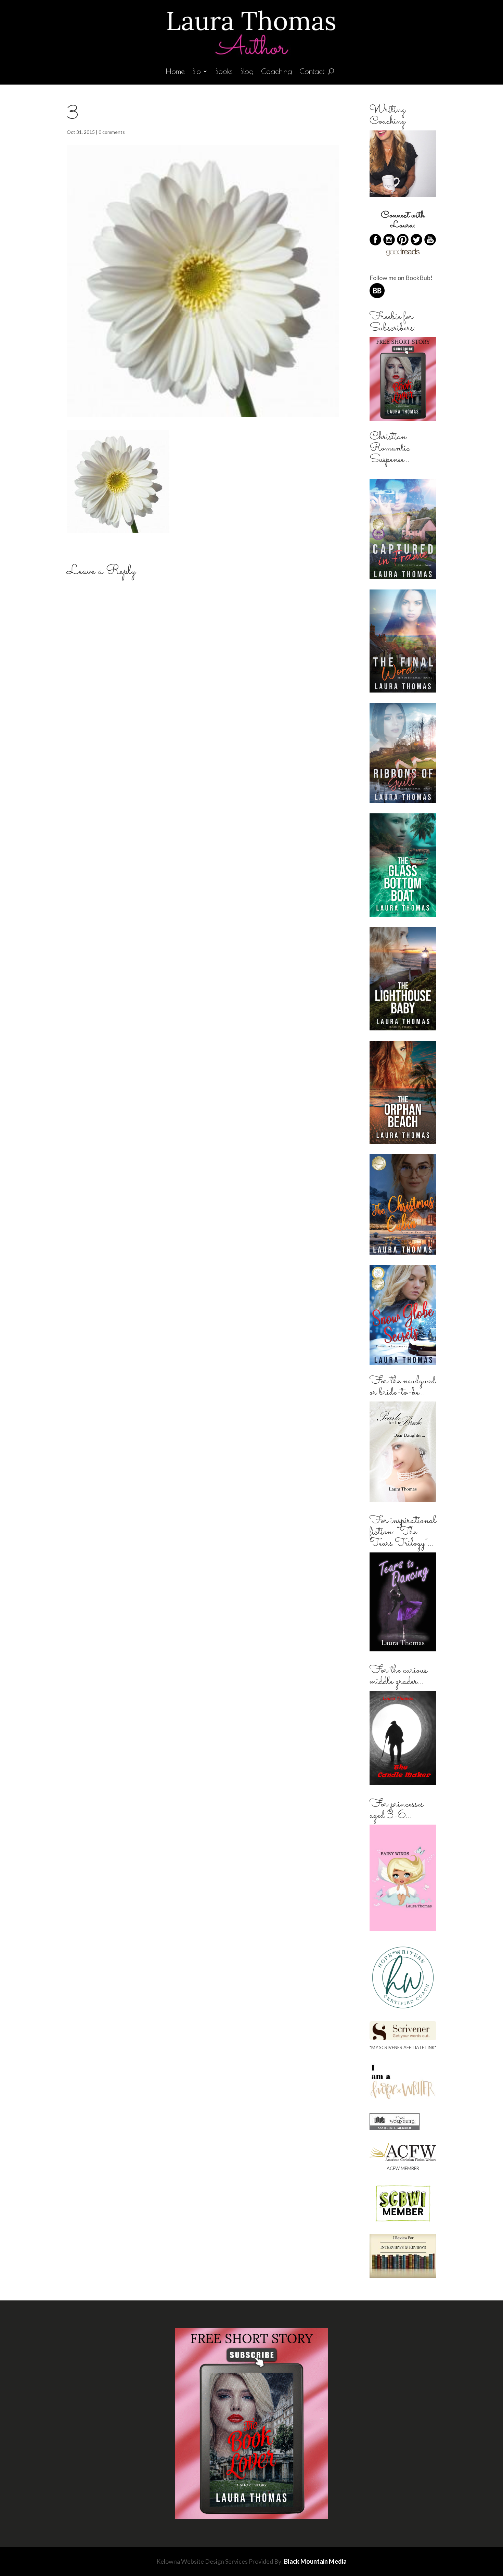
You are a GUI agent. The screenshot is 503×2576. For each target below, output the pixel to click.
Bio (197, 72)
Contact (312, 72)
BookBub (418, 278)
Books (224, 72)
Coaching (276, 72)
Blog (247, 72)
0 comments (112, 132)
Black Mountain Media (315, 2561)
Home (175, 72)
